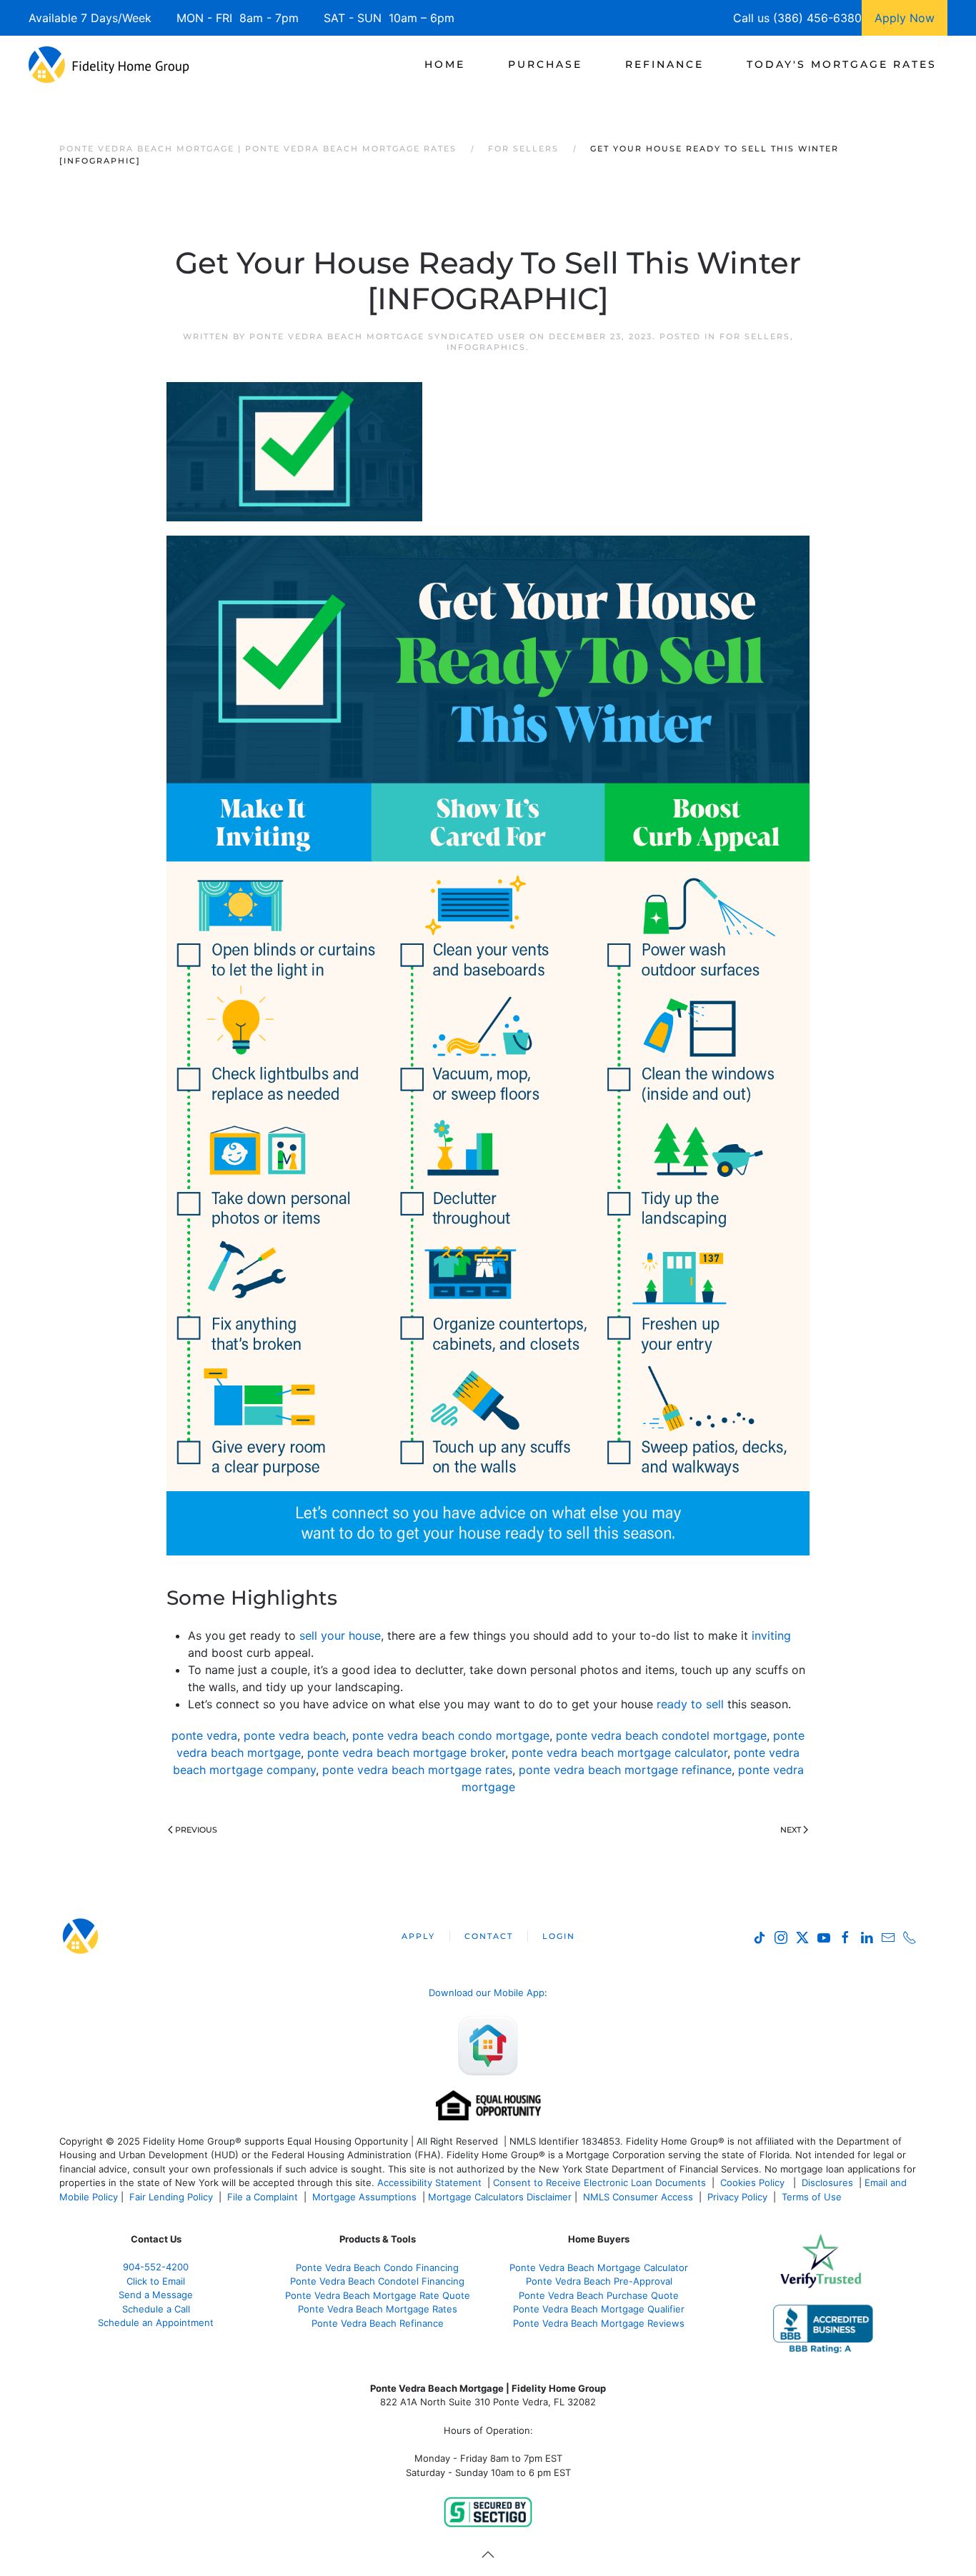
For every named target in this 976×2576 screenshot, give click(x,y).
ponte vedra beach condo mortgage (451, 1735)
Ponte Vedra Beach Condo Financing (377, 2267)
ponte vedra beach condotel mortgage (661, 1735)
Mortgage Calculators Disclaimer (500, 2197)
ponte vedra (204, 1735)
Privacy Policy (737, 2197)
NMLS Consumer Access (638, 2197)
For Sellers (755, 336)
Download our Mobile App (487, 1993)
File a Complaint (264, 2197)
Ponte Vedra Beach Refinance (378, 2323)
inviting (770, 1635)
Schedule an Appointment (156, 2322)
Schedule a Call (156, 2309)
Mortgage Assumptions (364, 2197)
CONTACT (489, 1936)
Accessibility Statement (429, 2182)
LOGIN (559, 1936)
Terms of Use (813, 2197)
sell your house (340, 1635)
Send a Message (156, 2295)
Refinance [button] (664, 64)
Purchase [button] (545, 64)
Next (791, 1830)
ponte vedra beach (295, 1735)
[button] (488, 2555)
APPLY (418, 1936)
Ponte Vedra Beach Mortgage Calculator (599, 2267)
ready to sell (690, 1704)
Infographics (486, 347)
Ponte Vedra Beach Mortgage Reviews (599, 2323)
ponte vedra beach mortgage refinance (625, 1770)
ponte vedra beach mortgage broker (406, 1753)
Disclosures (827, 2182)
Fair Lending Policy (171, 2197)
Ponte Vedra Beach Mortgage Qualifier (599, 2309)
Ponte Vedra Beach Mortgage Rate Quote (378, 2295)
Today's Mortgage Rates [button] (842, 64)
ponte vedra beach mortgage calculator (619, 1753)
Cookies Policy (754, 2182)
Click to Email (156, 2281)
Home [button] (445, 64)
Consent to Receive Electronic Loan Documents (599, 2182)
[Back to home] (109, 64)
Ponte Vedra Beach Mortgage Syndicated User (388, 336)
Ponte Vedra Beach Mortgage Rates (378, 2309)
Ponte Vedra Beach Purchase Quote (599, 2295)
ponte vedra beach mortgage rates (417, 1770)
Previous (196, 1830)
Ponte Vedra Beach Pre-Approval (599, 2281)
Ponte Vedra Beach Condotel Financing (377, 2281)
